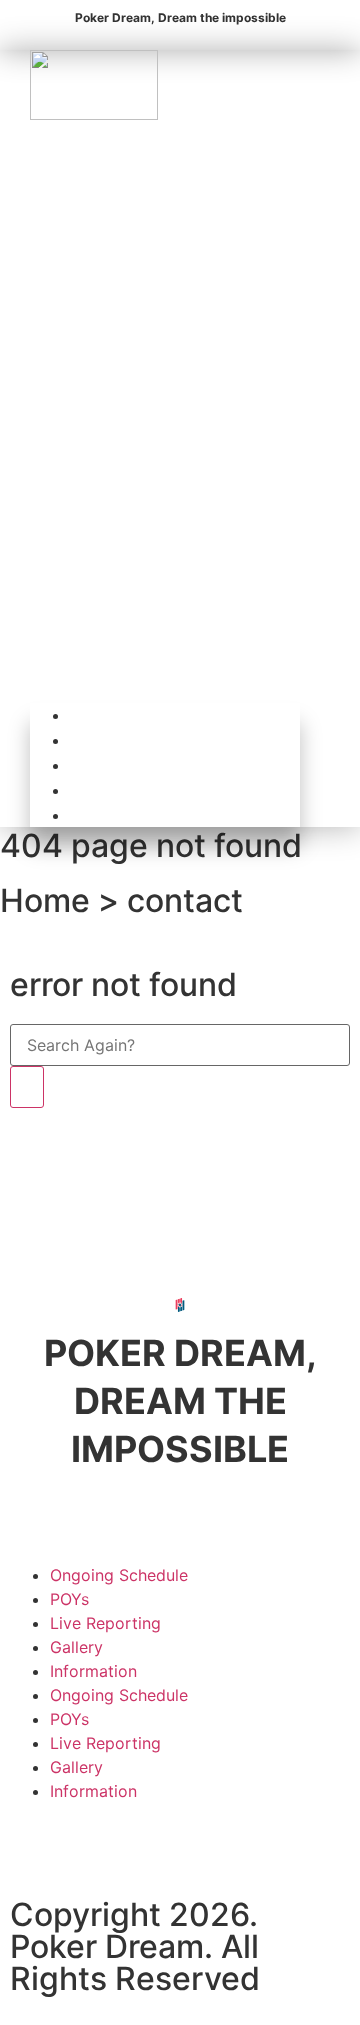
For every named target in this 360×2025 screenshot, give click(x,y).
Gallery (145, 790)
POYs (138, 740)
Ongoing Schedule (185, 715)
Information (160, 815)
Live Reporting (170, 765)
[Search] (27, 1087)
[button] (165, 412)
